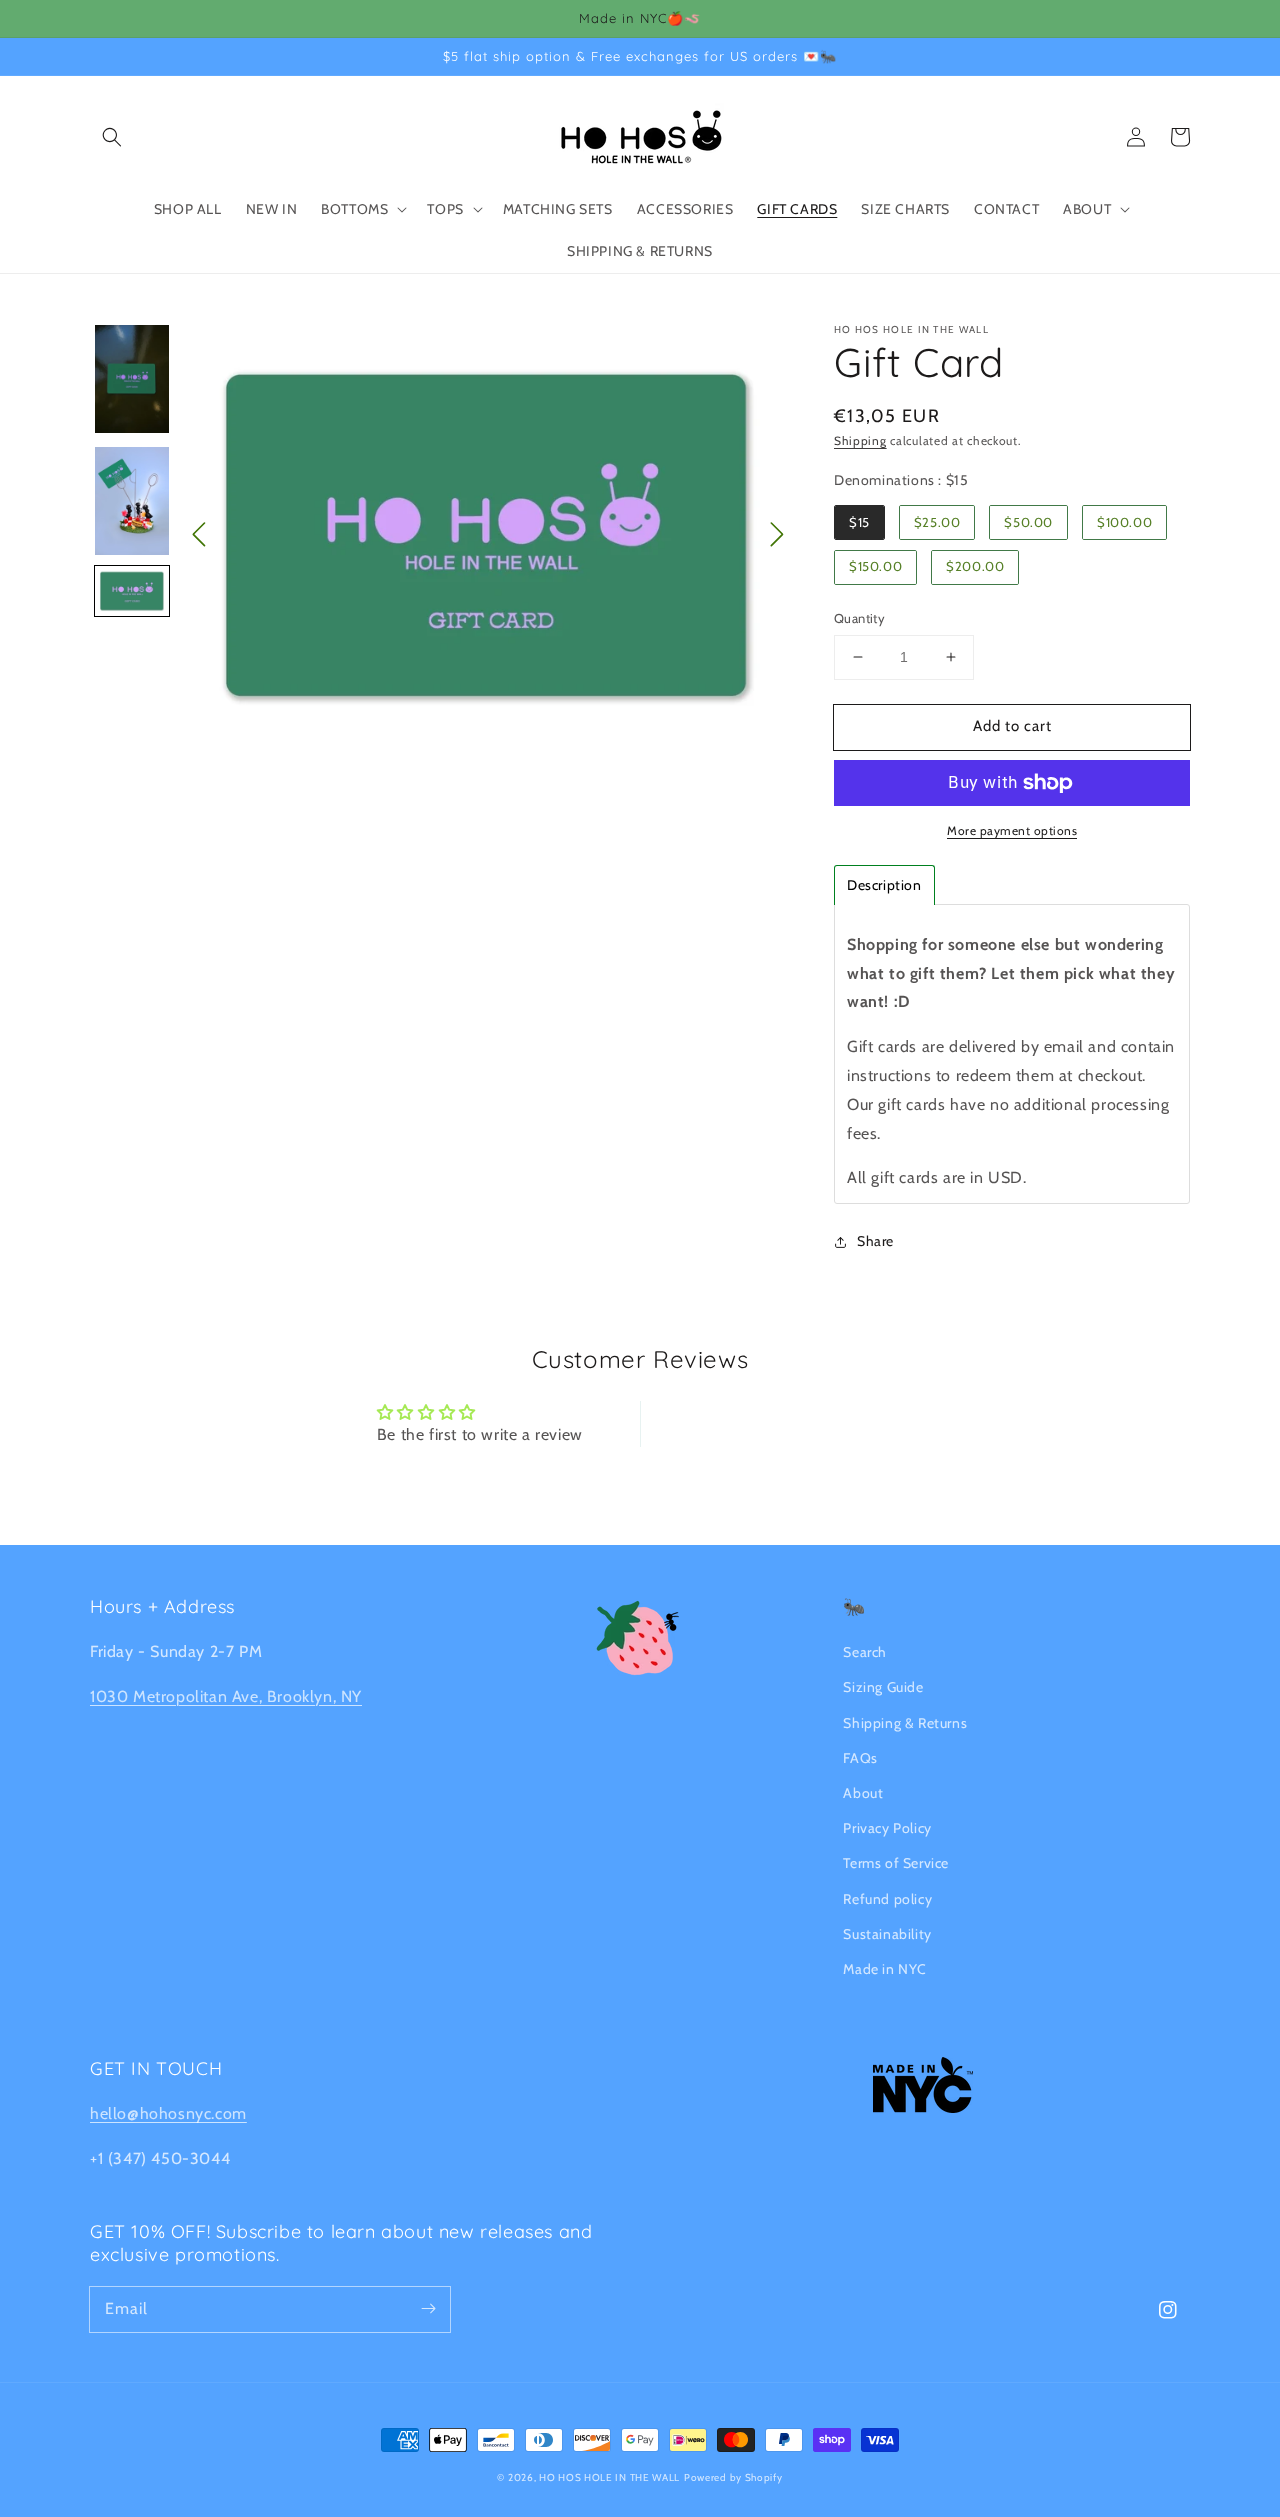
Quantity (859, 618)
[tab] (884, 885)
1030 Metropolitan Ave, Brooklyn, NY (226, 1696)
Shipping (860, 440)
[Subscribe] (428, 2309)
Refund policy (887, 1899)
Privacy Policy (887, 1828)
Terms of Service (896, 1863)
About (863, 1793)
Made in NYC (885, 1969)
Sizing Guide (883, 1687)
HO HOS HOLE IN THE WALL (609, 2477)
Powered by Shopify (733, 2477)
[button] (112, 137)
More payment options (1012, 830)
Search (865, 1652)
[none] (132, 379)
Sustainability (887, 1934)
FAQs (860, 1758)
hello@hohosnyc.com (168, 2113)
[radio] (859, 522)
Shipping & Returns (905, 1723)
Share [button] (875, 1241)
